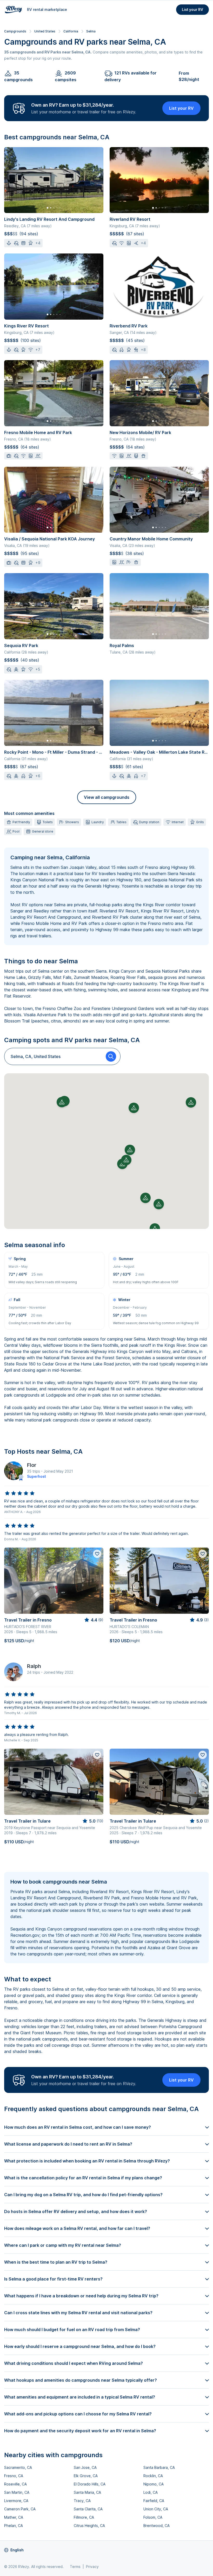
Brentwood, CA (157, 2526)
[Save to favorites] (97, 1554)
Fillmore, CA (84, 2517)
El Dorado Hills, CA (90, 2484)
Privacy (92, 2567)
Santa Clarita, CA (88, 2509)
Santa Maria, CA (87, 2492)
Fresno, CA (14, 2476)
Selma (91, 31)
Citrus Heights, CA (89, 2526)
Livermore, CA (16, 2501)
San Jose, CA (85, 2467)
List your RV (192, 9)
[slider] (20, 1493)
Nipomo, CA (154, 2484)
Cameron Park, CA (20, 2509)
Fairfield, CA (154, 2501)
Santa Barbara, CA (159, 2467)
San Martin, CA (17, 2492)
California (71, 31)
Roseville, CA (15, 2484)
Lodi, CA (151, 2492)
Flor (32, 1465)
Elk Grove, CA (86, 2476)
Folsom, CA (153, 2517)
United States (45, 31)
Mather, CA (14, 2517)
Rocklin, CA (153, 2476)
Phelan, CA (14, 2526)
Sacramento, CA (18, 2467)
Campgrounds (15, 31)
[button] (130, 1150)
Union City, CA (156, 2509)
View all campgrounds (107, 797)
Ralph (34, 1666)
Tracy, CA (82, 2501)
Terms (75, 2567)
